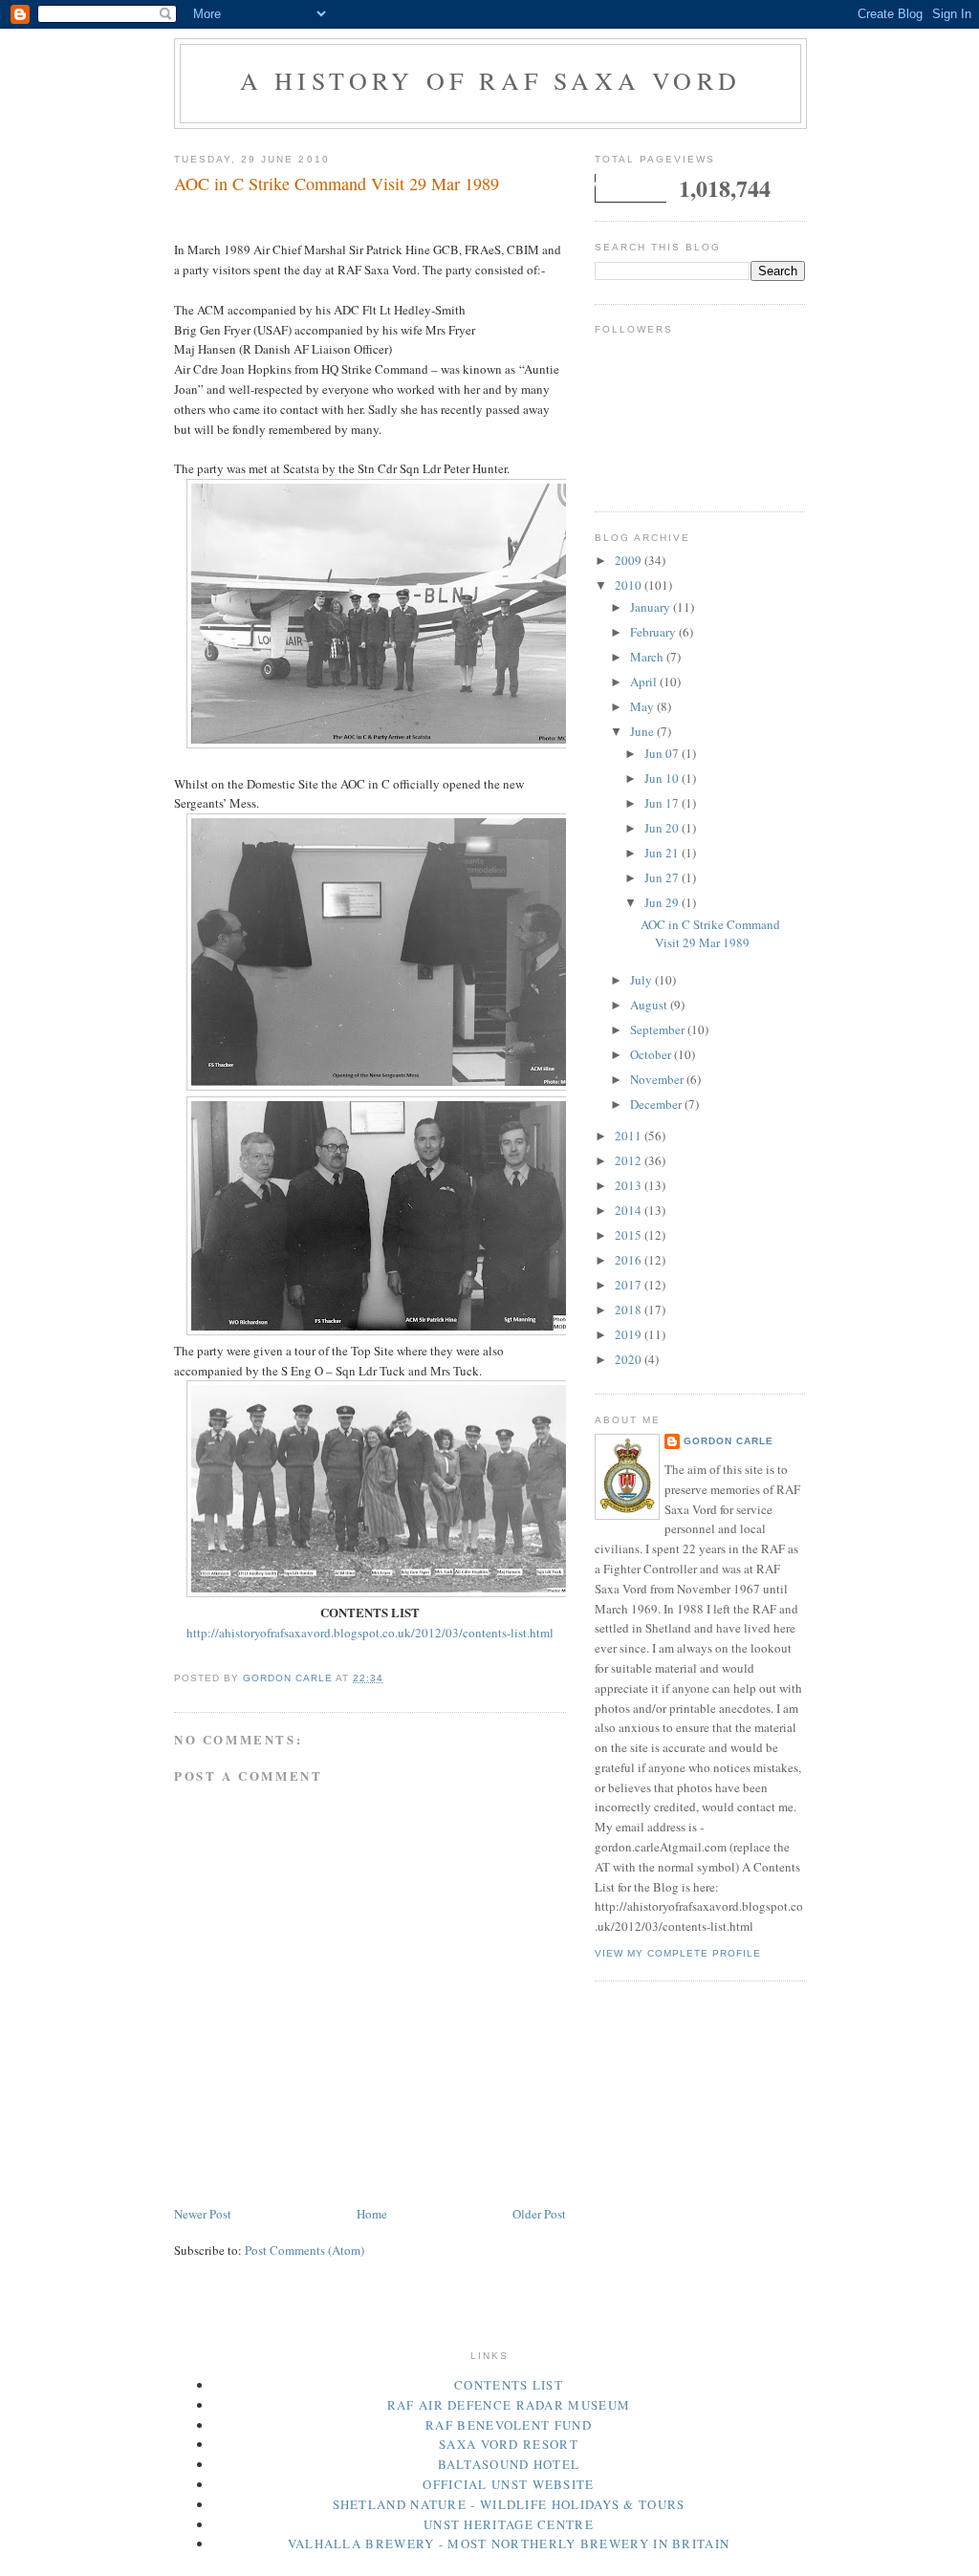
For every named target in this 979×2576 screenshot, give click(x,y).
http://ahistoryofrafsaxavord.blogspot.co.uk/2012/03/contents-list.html (370, 1633)
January (652, 607)
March (648, 657)
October (652, 1054)
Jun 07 (663, 753)
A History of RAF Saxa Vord (490, 80)
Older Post (539, 2214)
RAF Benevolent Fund (509, 2425)
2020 (630, 1359)
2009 (630, 560)
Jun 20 (663, 828)
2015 (630, 1235)
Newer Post (203, 2214)
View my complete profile (678, 1953)
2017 (630, 1285)
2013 (630, 1185)
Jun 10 (663, 778)
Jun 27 (663, 877)
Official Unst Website (508, 2484)
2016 (630, 1260)
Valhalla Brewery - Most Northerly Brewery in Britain (509, 2544)
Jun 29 (663, 902)
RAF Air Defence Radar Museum (509, 2405)
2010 (630, 585)
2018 (630, 1310)
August (650, 1005)
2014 (630, 1210)
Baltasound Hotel (509, 2464)
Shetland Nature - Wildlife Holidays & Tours (509, 2504)
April (645, 682)
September (659, 1029)
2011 (630, 1136)
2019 (630, 1334)
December (657, 1104)
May (643, 706)
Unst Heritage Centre (509, 2524)
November (658, 1079)
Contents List (509, 2385)
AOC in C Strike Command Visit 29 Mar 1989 (710, 934)
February (654, 632)
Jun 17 (663, 803)
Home (372, 2214)
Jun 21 (663, 853)
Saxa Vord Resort (509, 2444)
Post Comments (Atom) (305, 2250)
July (642, 980)
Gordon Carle (729, 1441)
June (643, 731)
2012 (630, 1160)
